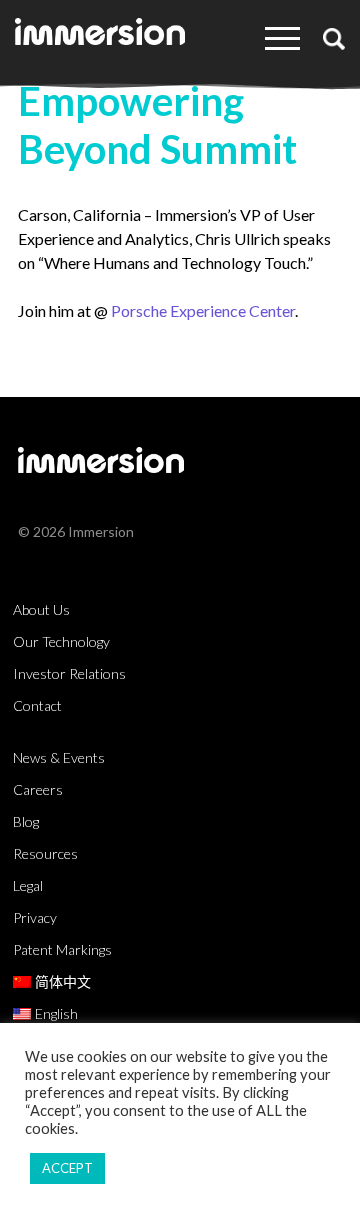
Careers (38, 789)
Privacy (35, 917)
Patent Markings (62, 949)
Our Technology (61, 641)
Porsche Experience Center (203, 310)
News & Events (59, 757)
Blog (26, 821)
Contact (37, 705)
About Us (41, 609)
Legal (28, 885)
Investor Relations (69, 673)
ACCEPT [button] (67, 1168)
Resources (45, 853)
